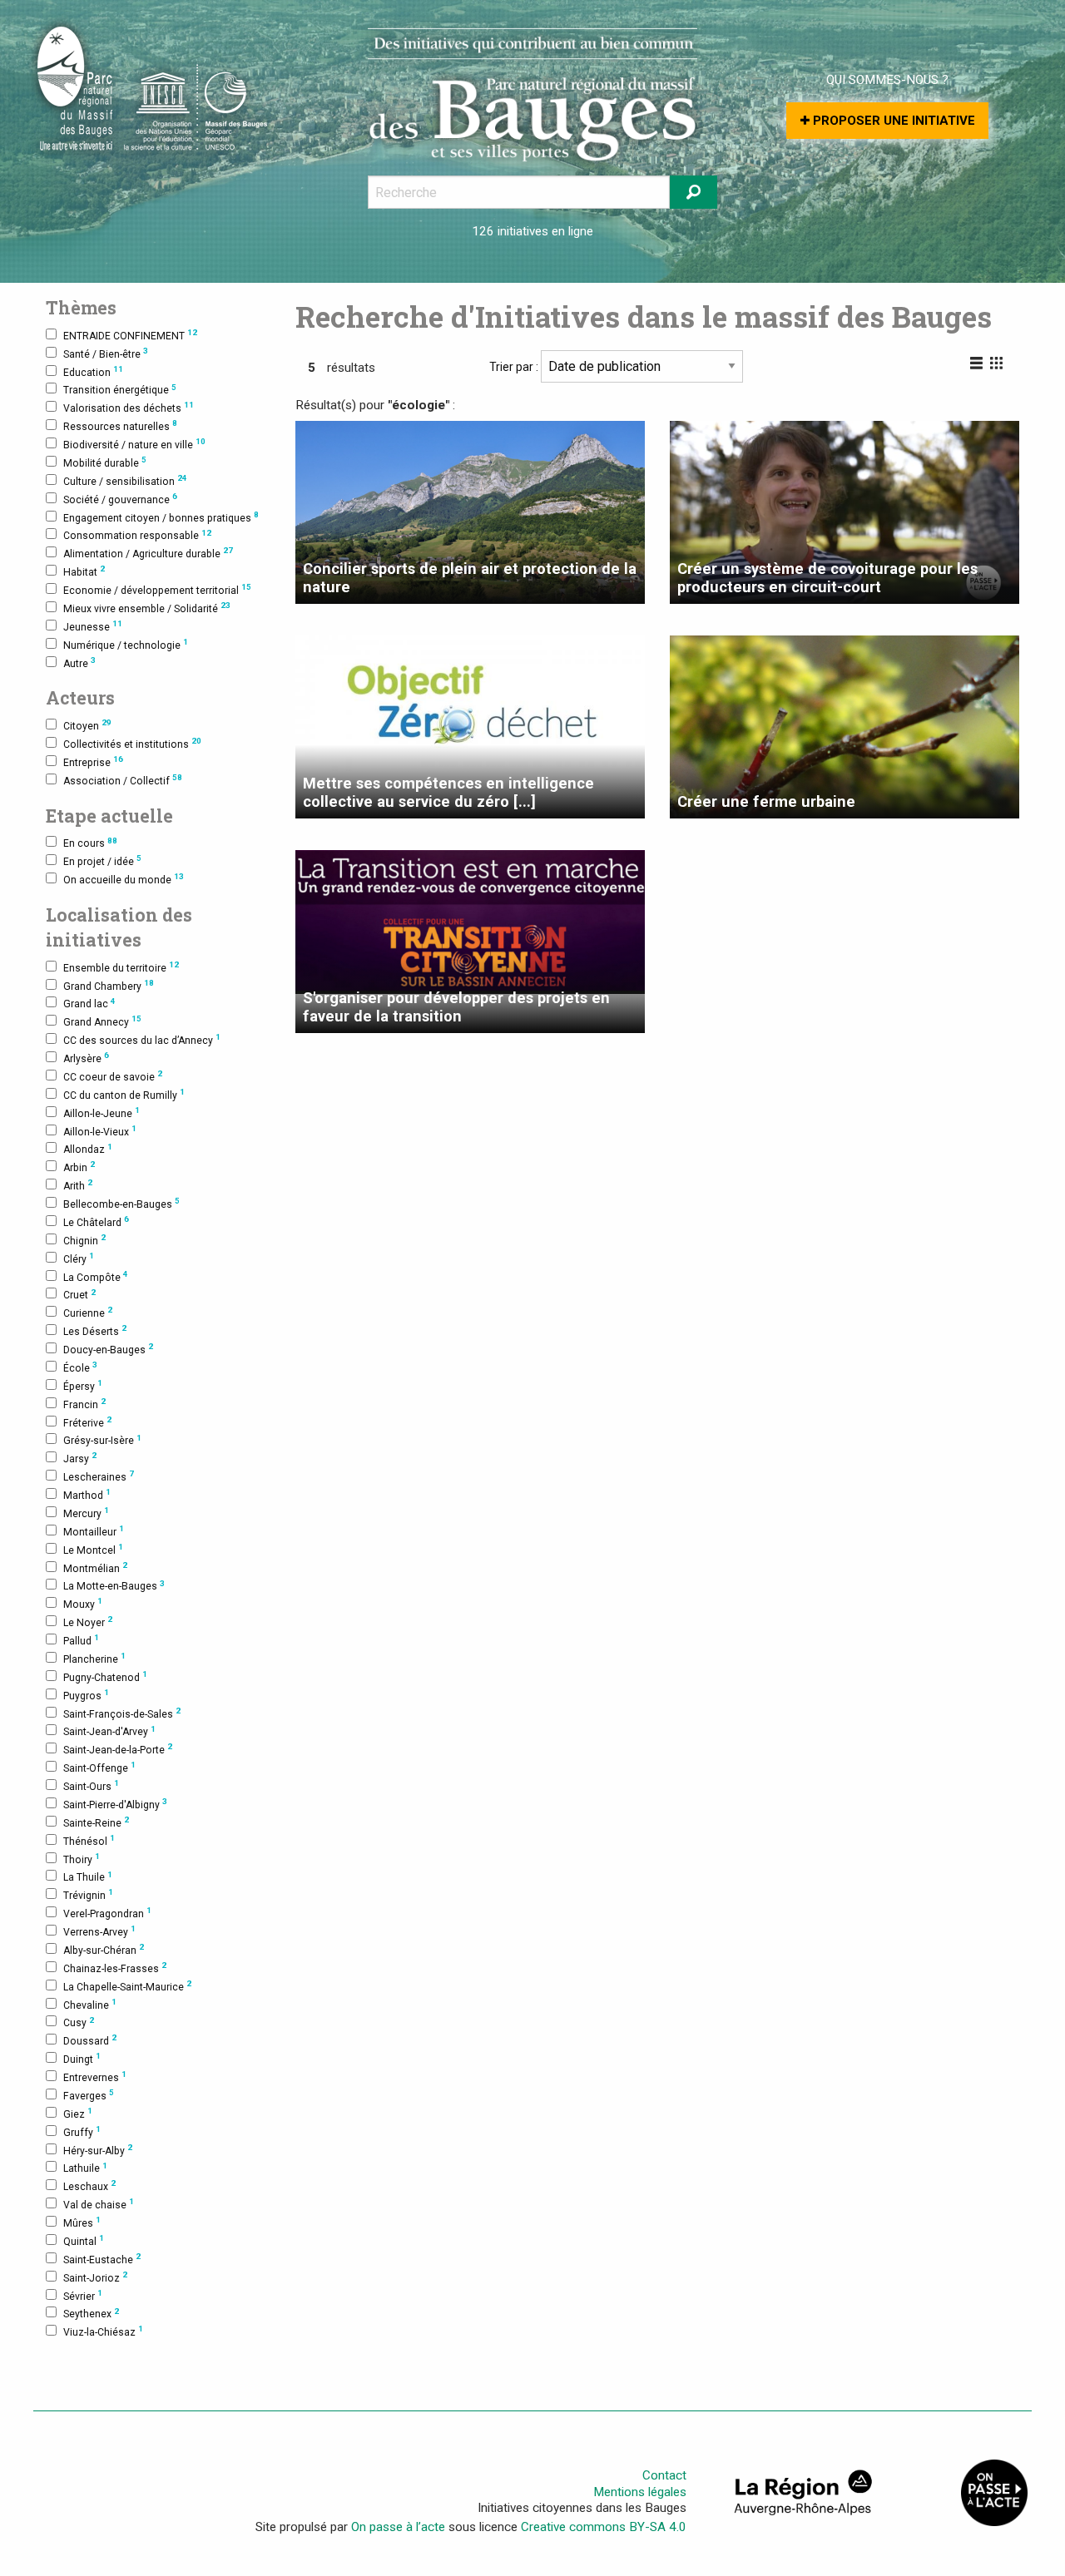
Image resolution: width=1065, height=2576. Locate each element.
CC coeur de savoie (113, 1076)
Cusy (79, 2022)
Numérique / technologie (126, 644)
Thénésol (89, 1840)
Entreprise (93, 761)
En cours (90, 843)
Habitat (84, 571)
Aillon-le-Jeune (102, 1112)
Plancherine (94, 1658)
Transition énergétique (120, 390)
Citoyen (87, 725)
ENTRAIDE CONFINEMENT (130, 335)
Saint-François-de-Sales (122, 1713)
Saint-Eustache (102, 2259)
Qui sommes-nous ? (887, 80)
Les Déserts (95, 1330)
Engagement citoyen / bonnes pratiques (161, 517)
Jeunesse (93, 626)
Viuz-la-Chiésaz (103, 2331)
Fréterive (87, 1422)
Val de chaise (99, 2204)
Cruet (79, 1295)
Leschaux (89, 2185)
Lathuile (85, 2168)
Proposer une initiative (892, 121)
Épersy (83, 1385)
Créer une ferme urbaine (766, 801)
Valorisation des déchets (129, 407)
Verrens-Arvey (99, 1931)
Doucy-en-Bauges (108, 1349)
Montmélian (95, 1567)
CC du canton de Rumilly (124, 1094)
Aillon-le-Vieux (100, 1131)
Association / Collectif (123, 780)
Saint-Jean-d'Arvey (109, 1731)
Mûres (82, 2222)
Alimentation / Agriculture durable (148, 553)
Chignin (84, 1240)
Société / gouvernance (120, 499)
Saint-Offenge (99, 1767)
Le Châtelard (96, 1221)
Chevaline (90, 2004)
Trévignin (88, 1894)
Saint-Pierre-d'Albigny (115, 1804)
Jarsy (80, 1458)
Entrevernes (95, 2077)
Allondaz (88, 1149)
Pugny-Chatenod (105, 1676)
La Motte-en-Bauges (114, 1586)
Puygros (86, 1695)
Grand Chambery (109, 985)
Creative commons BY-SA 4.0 (604, 2527)
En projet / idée (102, 860)
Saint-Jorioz (95, 2277)
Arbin (79, 1167)
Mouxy (83, 1603)
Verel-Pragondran (107, 1913)
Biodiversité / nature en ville (134, 444)
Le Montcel (93, 1549)
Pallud (81, 1640)
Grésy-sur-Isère (102, 1440)
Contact (664, 2475)
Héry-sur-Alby (98, 2150)
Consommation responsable (137, 535)
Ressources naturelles (120, 425)
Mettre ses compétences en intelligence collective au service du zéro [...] (448, 792)
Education (93, 371)
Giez (78, 2113)
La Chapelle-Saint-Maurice (127, 1986)
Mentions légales (640, 2492)
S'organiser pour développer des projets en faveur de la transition (456, 1007)
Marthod (87, 1494)
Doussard (90, 2040)
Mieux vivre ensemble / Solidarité (147, 608)
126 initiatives (510, 231)
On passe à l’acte (398, 2527)
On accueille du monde (124, 879)
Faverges (89, 2095)
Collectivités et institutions (132, 743)
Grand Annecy (102, 1021)
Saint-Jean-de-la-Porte (118, 1749)
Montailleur (94, 1531)
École (80, 1367)
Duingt (82, 2058)
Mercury (86, 1513)
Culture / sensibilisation (125, 480)
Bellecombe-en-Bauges (121, 1203)
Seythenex (91, 2314)
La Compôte (96, 1276)
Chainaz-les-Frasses (115, 1968)
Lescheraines (99, 1476)
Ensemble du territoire (121, 967)
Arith (78, 1185)
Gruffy (82, 2131)
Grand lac (89, 1004)
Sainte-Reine (96, 1822)
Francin (84, 1404)
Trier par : (515, 367)
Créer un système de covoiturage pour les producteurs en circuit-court (827, 578)
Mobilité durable (105, 462)
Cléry (79, 1258)
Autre (79, 663)
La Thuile (88, 1877)
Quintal (84, 2240)
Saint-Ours (91, 1785)
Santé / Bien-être (106, 353)
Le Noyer (88, 1622)
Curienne (88, 1312)
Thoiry (82, 1859)
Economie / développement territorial (157, 589)
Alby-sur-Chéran (104, 1949)
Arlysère (86, 1058)
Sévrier (83, 2295)
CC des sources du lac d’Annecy (142, 1039)
